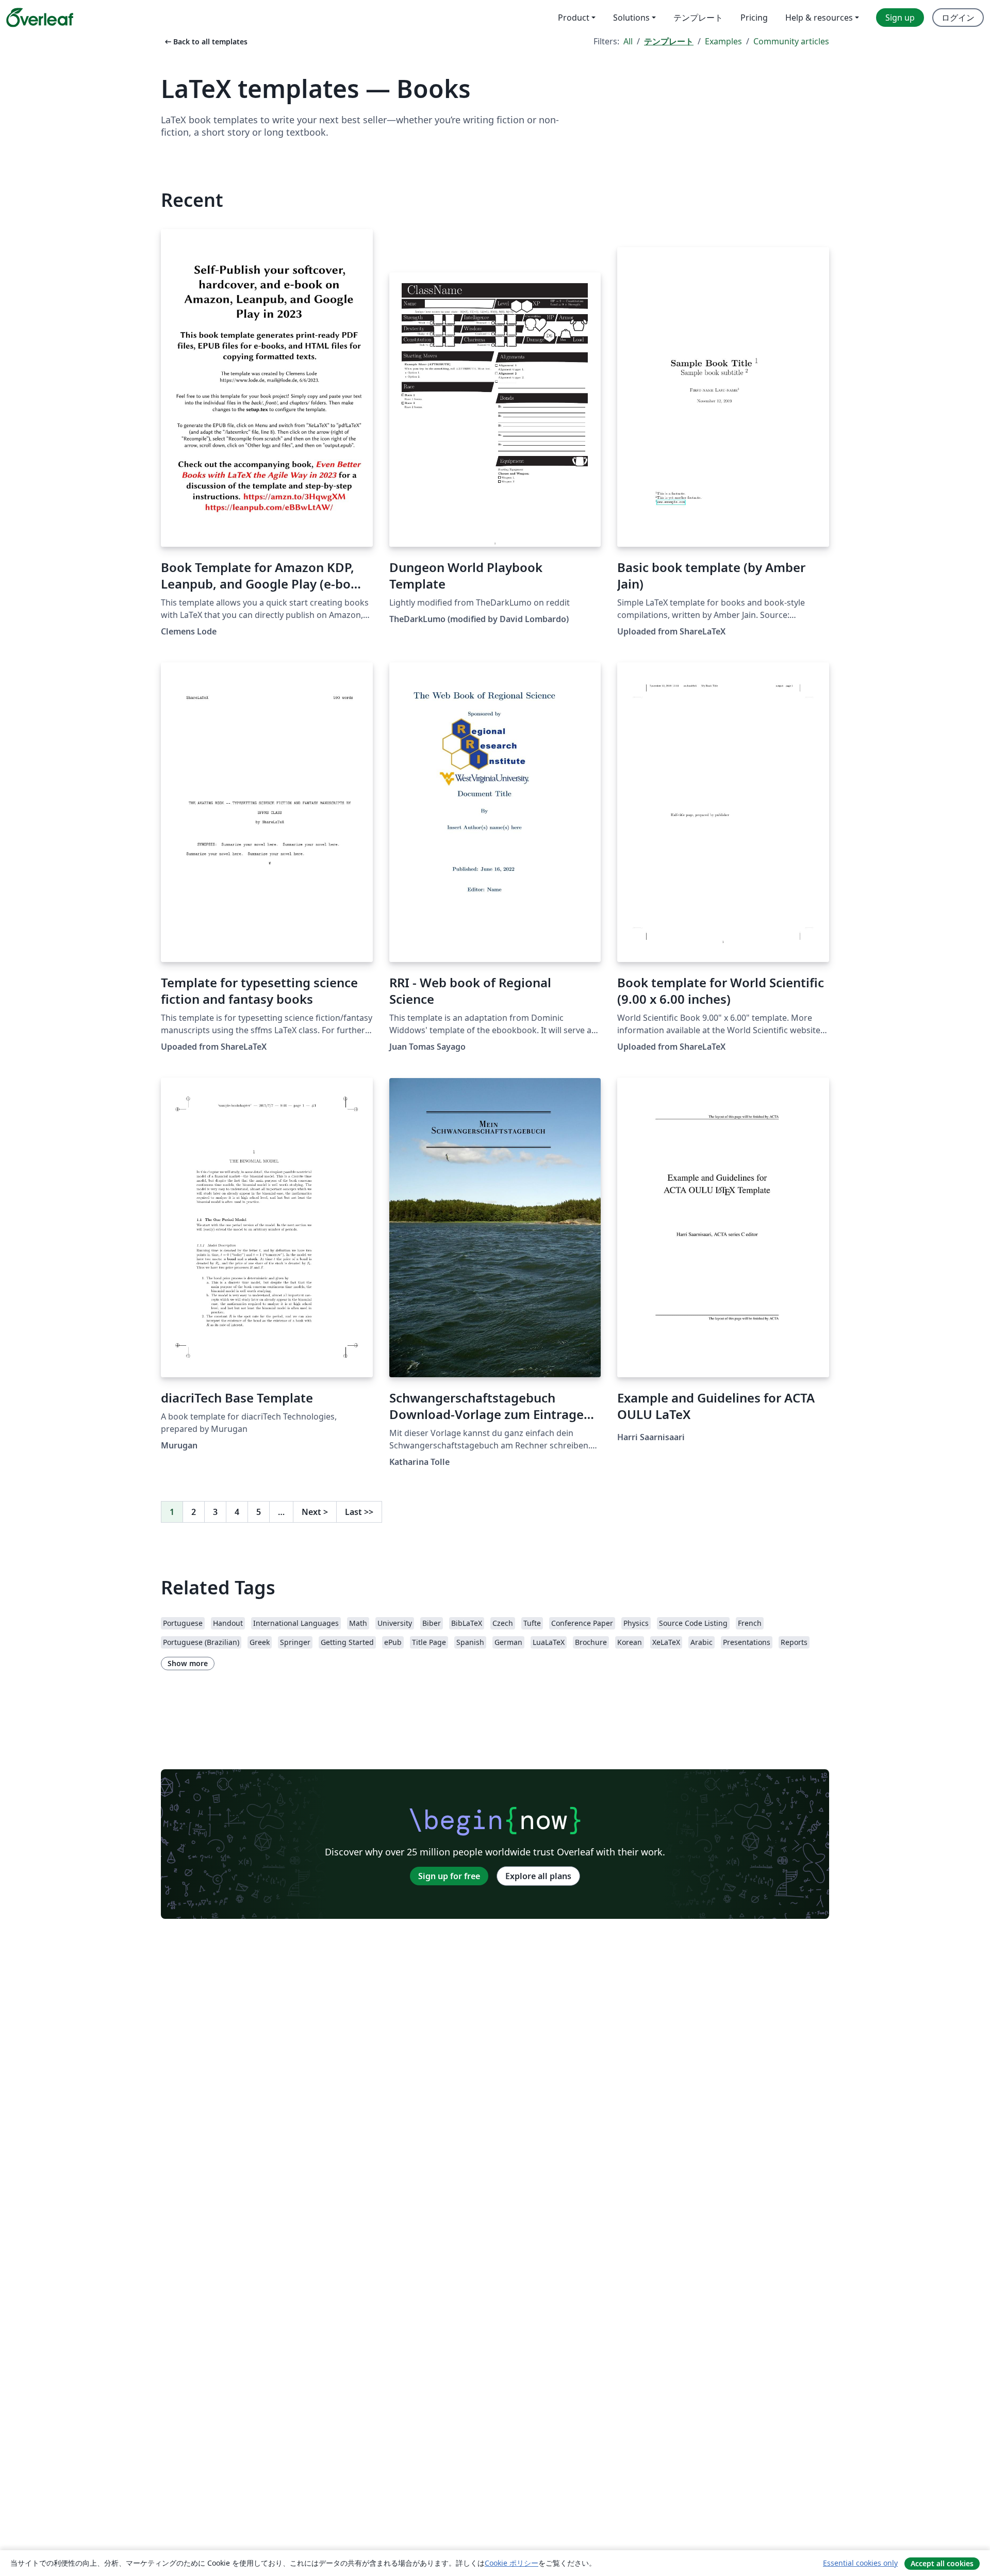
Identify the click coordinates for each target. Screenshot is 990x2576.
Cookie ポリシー (511, 2563)
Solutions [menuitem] (631, 18)
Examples (723, 41)
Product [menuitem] (574, 18)
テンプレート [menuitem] (698, 18)
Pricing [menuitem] (754, 18)
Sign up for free (449, 1876)
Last (359, 1512)
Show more (188, 1663)
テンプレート (669, 41)
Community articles (791, 41)
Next (315, 1512)
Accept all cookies (942, 2563)
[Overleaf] (40, 18)
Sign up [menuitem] (900, 18)
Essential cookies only (860, 2563)
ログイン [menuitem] (958, 18)
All (628, 41)
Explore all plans (538, 1876)
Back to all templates (205, 42)
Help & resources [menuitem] (819, 18)
